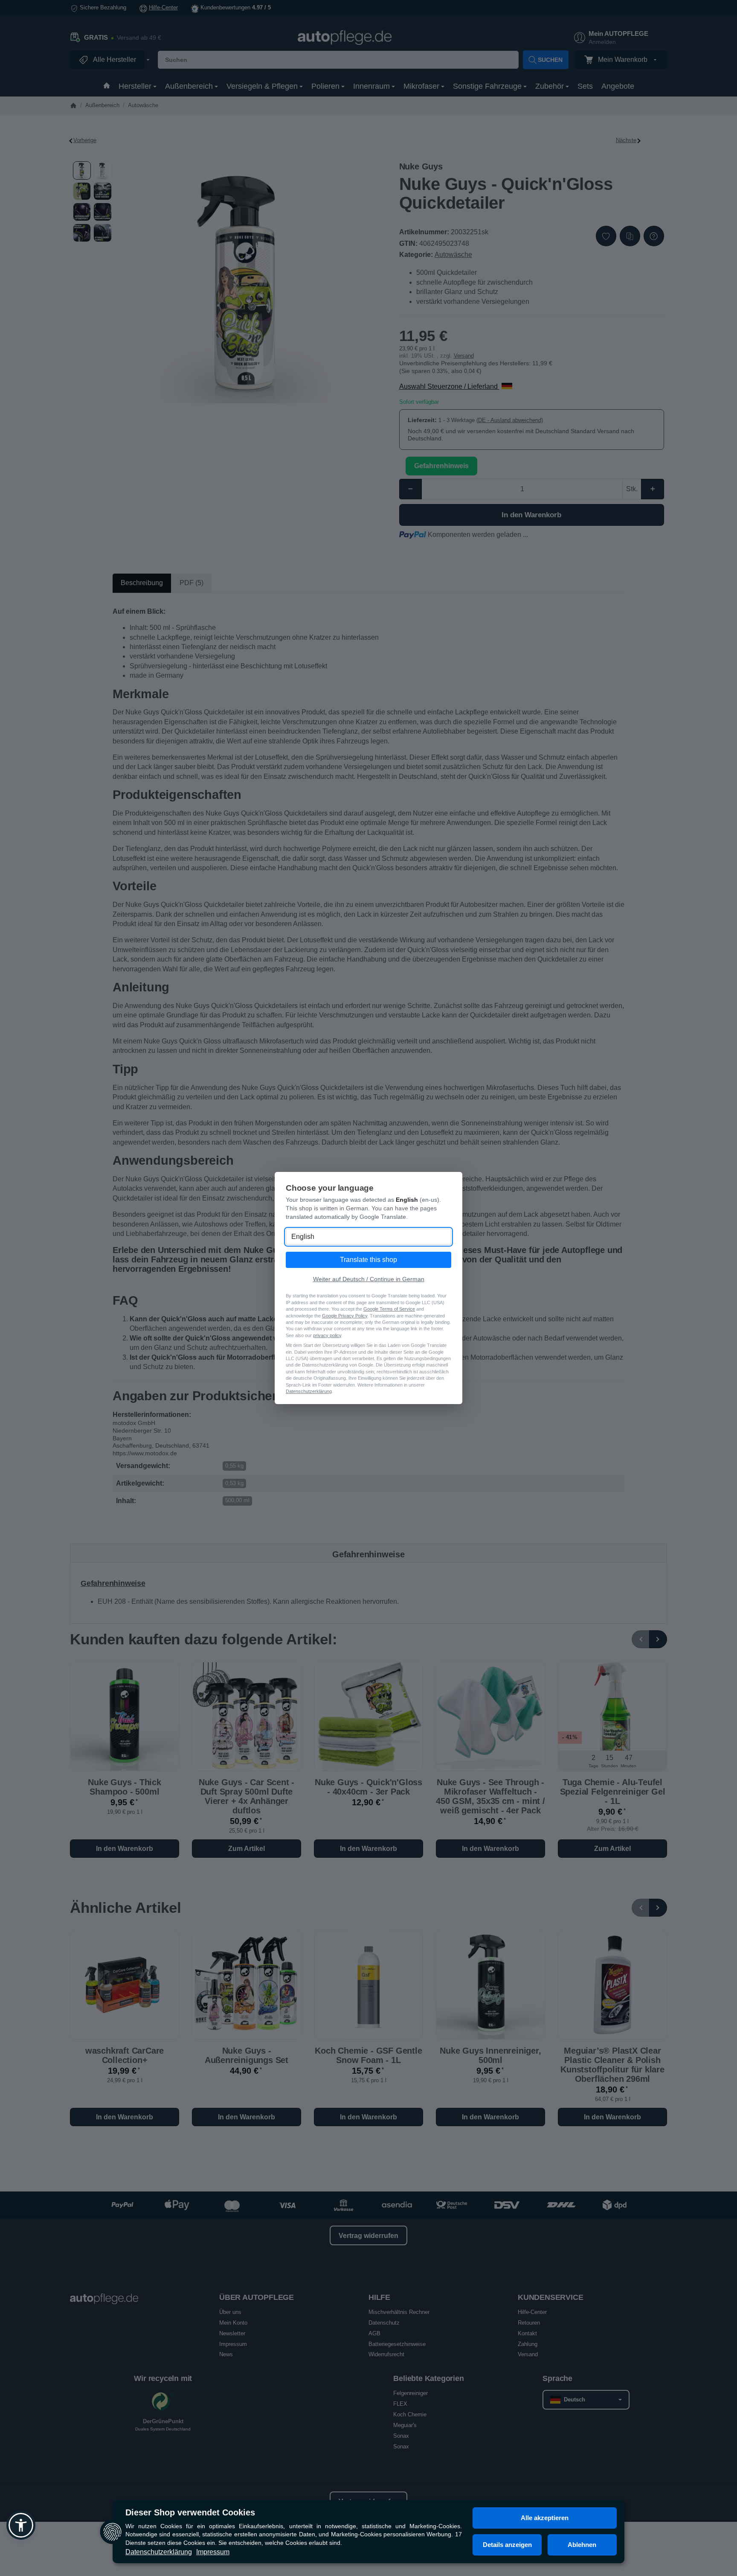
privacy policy (327, 1335)
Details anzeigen (507, 2545)
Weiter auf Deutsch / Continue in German (369, 1279)
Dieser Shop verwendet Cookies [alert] (190, 2512)
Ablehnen (582, 2545)
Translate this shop (368, 1260)
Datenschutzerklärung (159, 2552)
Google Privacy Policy (345, 1316)
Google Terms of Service (389, 1309)
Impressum (213, 2552)
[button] (21, 2525)
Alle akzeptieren (545, 2518)
